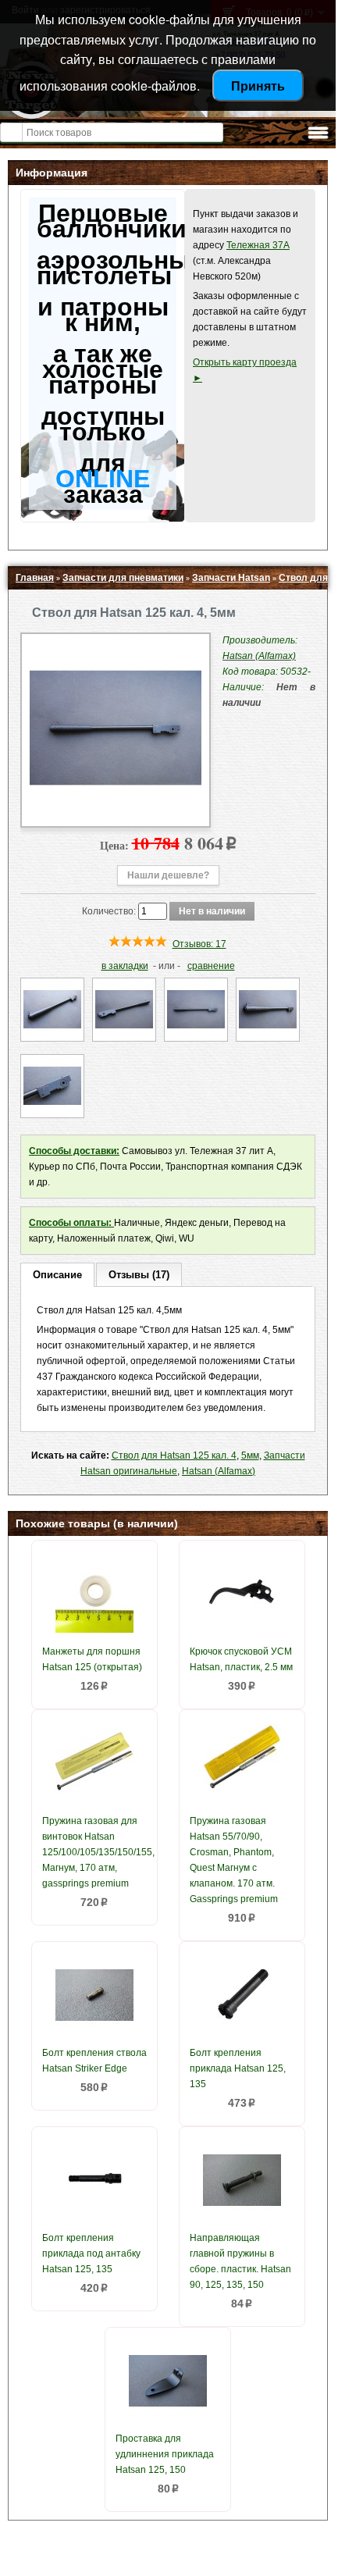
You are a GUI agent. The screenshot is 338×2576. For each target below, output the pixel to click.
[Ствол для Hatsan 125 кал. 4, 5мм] (116, 811)
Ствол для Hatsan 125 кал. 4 (174, 1455)
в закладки (125, 966)
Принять (258, 86)
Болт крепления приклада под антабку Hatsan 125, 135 (91, 2254)
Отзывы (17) (139, 1275)
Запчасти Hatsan (231, 578)
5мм (250, 1455)
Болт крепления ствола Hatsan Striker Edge (94, 2061)
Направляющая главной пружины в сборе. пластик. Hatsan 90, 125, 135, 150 (240, 2261)
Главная (35, 578)
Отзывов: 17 (199, 944)
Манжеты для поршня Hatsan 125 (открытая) (92, 1659)
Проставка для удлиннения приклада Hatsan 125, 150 (165, 2454)
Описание (57, 1275)
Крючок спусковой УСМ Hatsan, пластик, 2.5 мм (241, 1659)
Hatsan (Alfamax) (219, 1471)
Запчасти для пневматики (123, 578)
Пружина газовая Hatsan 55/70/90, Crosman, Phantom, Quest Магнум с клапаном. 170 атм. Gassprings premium (234, 1860)
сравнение (211, 966)
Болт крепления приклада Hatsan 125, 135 (238, 2068)
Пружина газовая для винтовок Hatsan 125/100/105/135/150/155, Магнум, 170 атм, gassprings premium (96, 1852)
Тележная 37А (258, 245)
